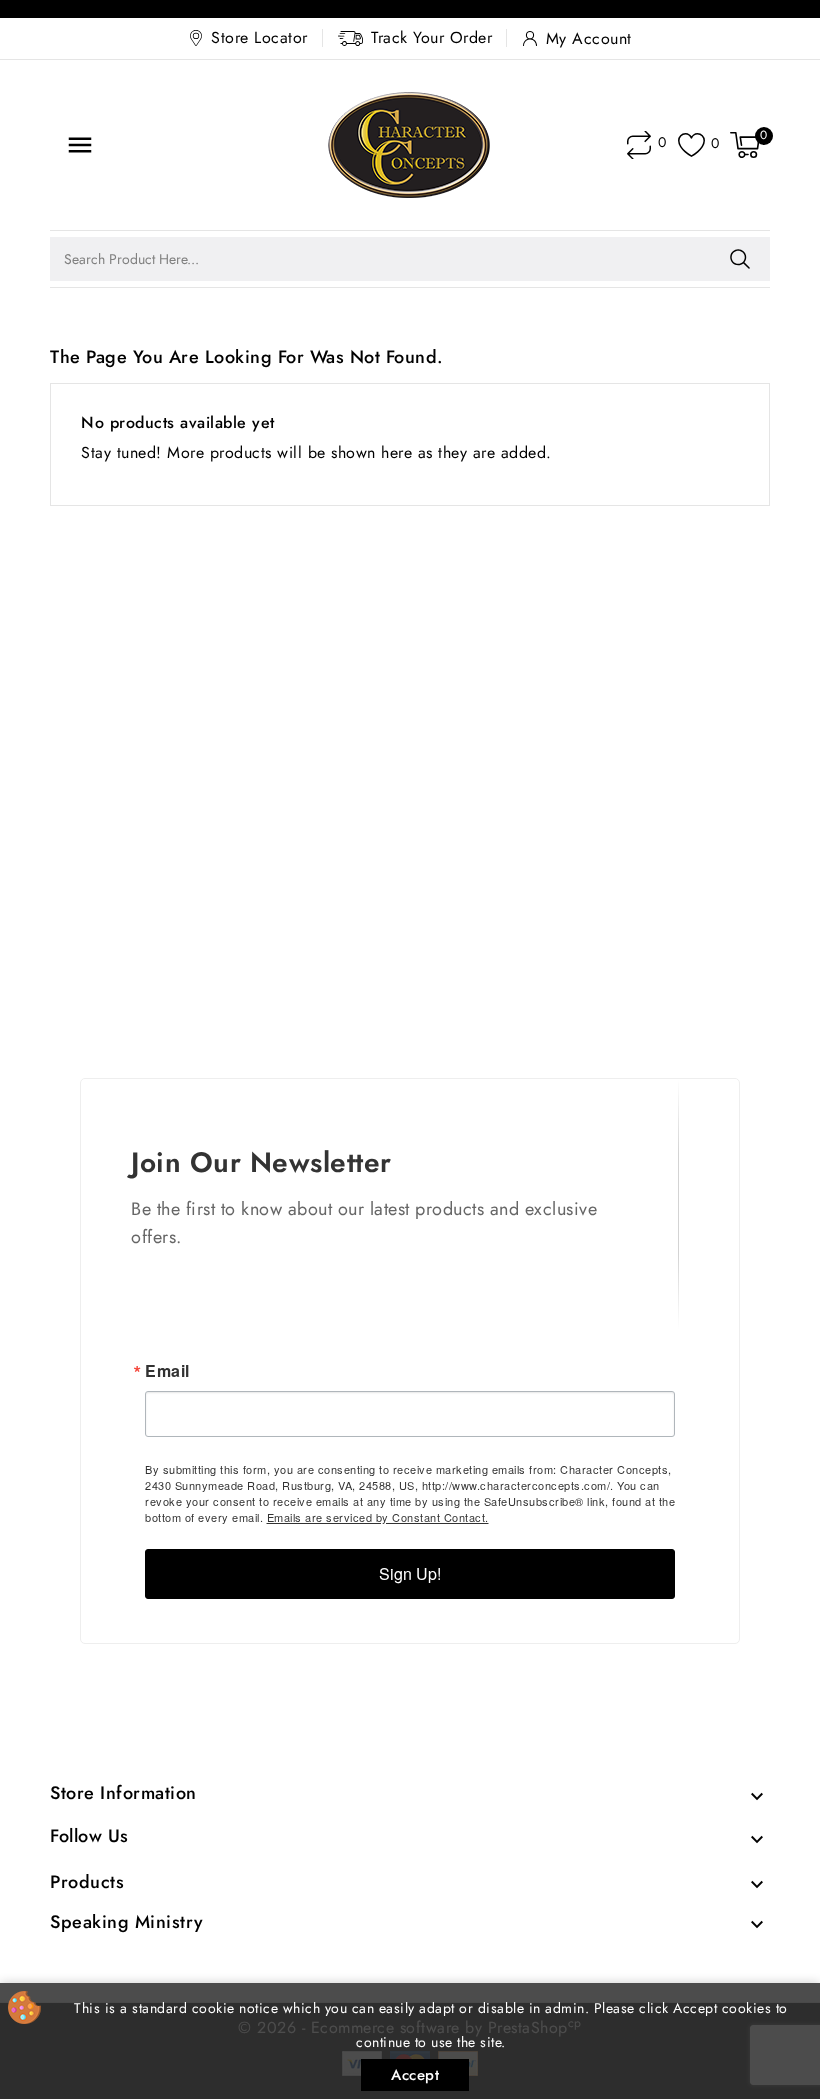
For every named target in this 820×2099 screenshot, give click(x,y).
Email (167, 1371)
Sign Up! (410, 1573)
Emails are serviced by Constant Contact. (378, 1517)
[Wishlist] (691, 145)
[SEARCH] (740, 259)
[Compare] (639, 145)
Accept (415, 2075)
